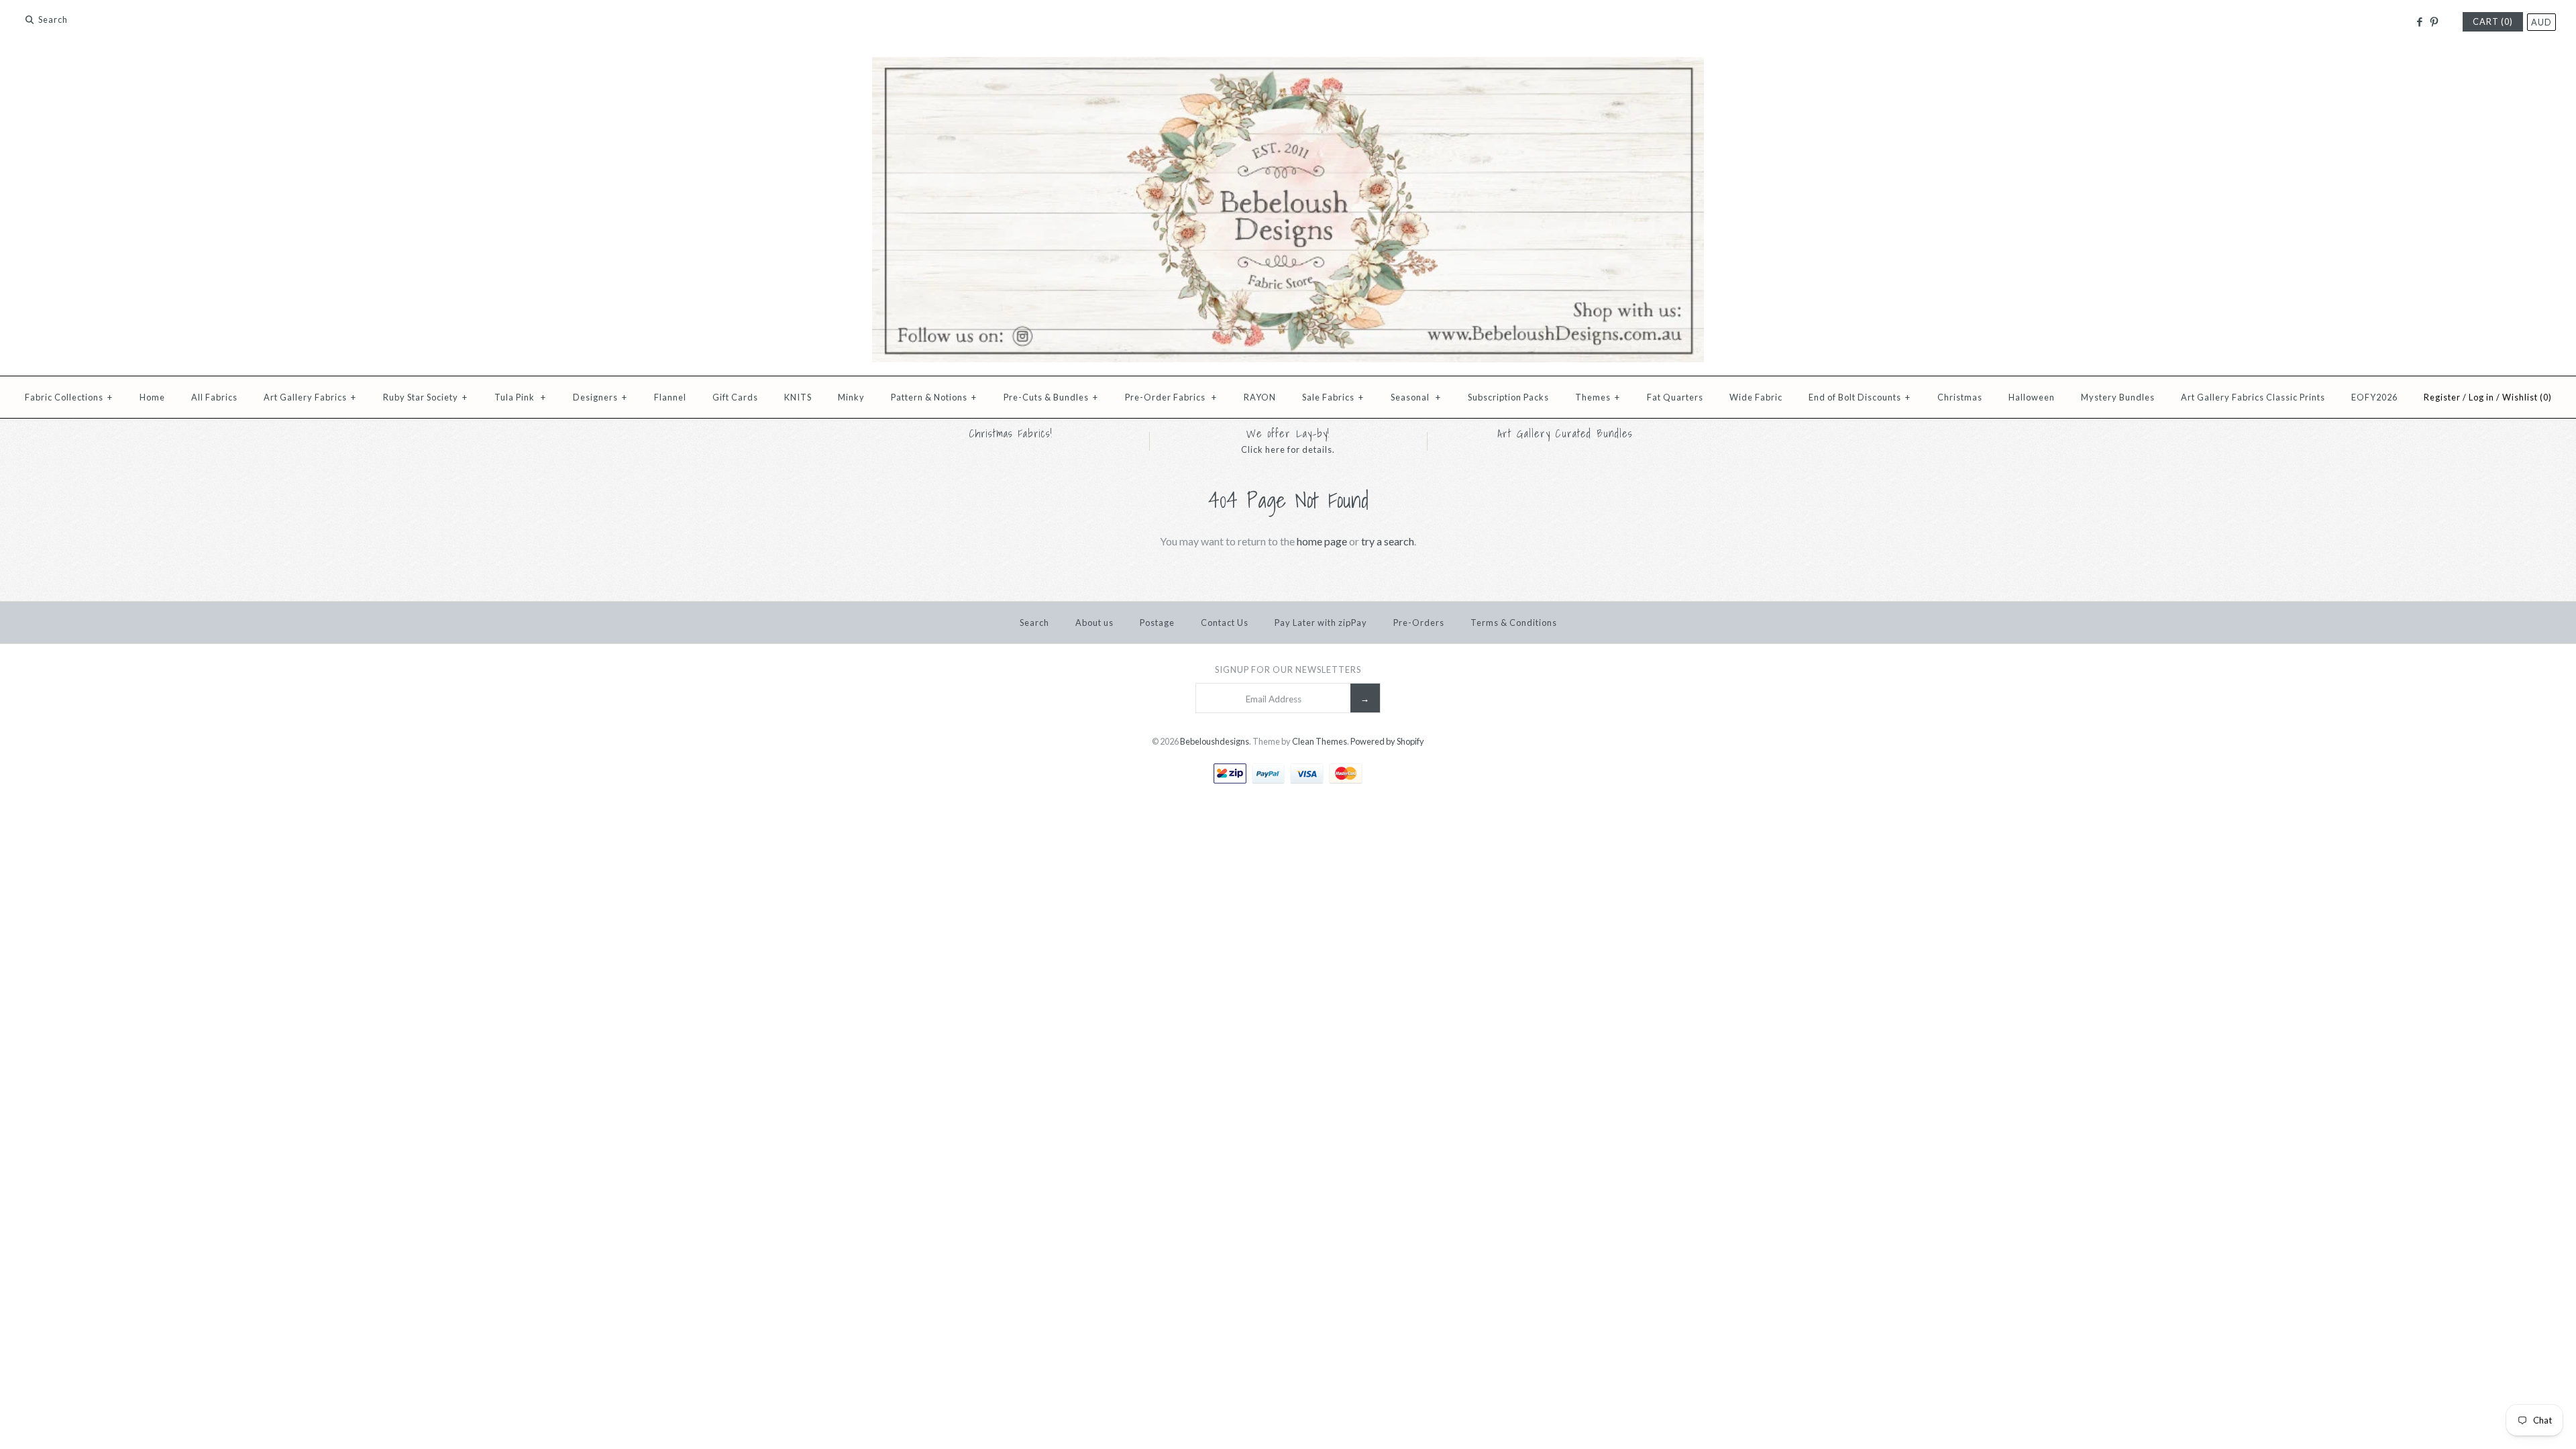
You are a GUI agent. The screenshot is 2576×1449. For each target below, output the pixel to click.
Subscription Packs (1508, 397)
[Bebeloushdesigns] (1288, 65)
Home (152, 397)
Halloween (2032, 397)
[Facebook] (2419, 22)
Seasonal (1416, 397)
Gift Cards (735, 397)
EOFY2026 (2374, 397)
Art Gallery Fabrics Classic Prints (2253, 397)
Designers (600, 397)
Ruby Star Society (425, 397)
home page (1322, 541)
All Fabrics (214, 397)
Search (1034, 623)
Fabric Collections (69, 397)
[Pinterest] (2434, 22)
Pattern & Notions (934, 397)
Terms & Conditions (1514, 623)
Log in (2481, 397)
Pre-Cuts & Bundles (1051, 397)
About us (1094, 623)
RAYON (1260, 397)
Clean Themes (1320, 741)
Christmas (1960, 397)
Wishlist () (2527, 397)
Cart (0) (2493, 21)
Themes (1598, 397)
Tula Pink (520, 397)
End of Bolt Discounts (1860, 397)
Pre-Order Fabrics (1171, 397)
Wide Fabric (1756, 397)
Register (2442, 397)
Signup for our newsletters (1288, 669)
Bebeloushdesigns (1215, 741)
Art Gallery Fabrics (310, 397)
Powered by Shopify (1387, 741)
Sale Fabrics (1333, 397)
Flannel (670, 397)
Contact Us (1225, 623)
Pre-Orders (1419, 623)
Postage (1157, 623)
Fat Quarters (1675, 397)
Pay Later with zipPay (1321, 623)
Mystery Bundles (2118, 397)
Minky (851, 397)
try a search (1388, 541)
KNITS (798, 397)
